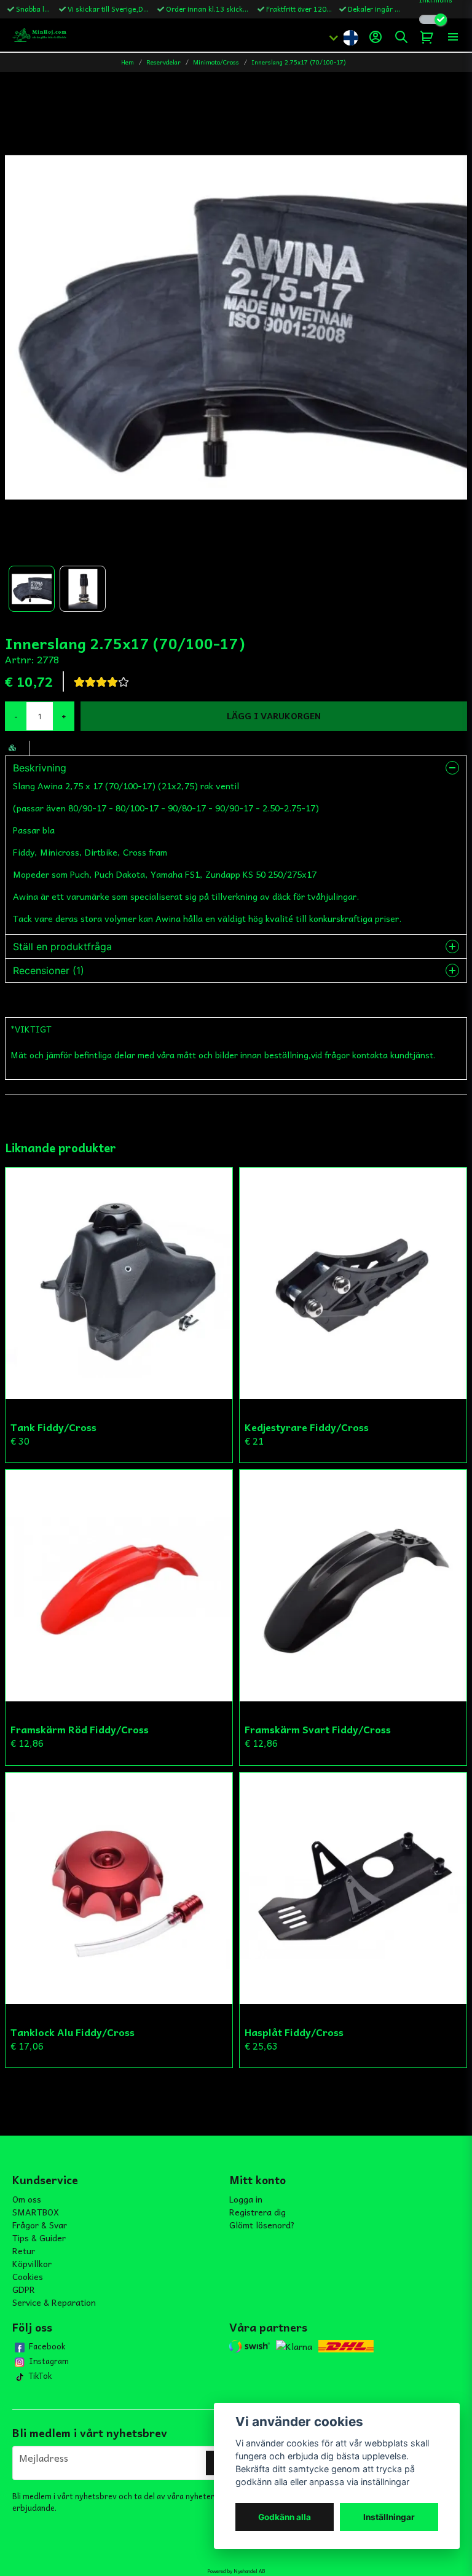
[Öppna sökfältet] (401, 37)
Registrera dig (258, 2212)
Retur (24, 2250)
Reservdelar (163, 62)
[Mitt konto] (376, 37)
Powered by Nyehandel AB (236, 2571)
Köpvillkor (32, 2263)
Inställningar (389, 2517)
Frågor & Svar (40, 2225)
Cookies (28, 2276)
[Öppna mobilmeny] (453, 37)
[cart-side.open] (427, 37)
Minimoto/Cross (216, 62)
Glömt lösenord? (262, 2225)
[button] (350, 37)
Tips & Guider (39, 2238)
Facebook (47, 2346)
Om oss (27, 2199)
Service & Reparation (54, 2302)
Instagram (49, 2361)
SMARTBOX (36, 2212)
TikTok (40, 2376)
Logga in (246, 2199)
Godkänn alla (285, 2517)
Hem (128, 62)
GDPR (24, 2289)
